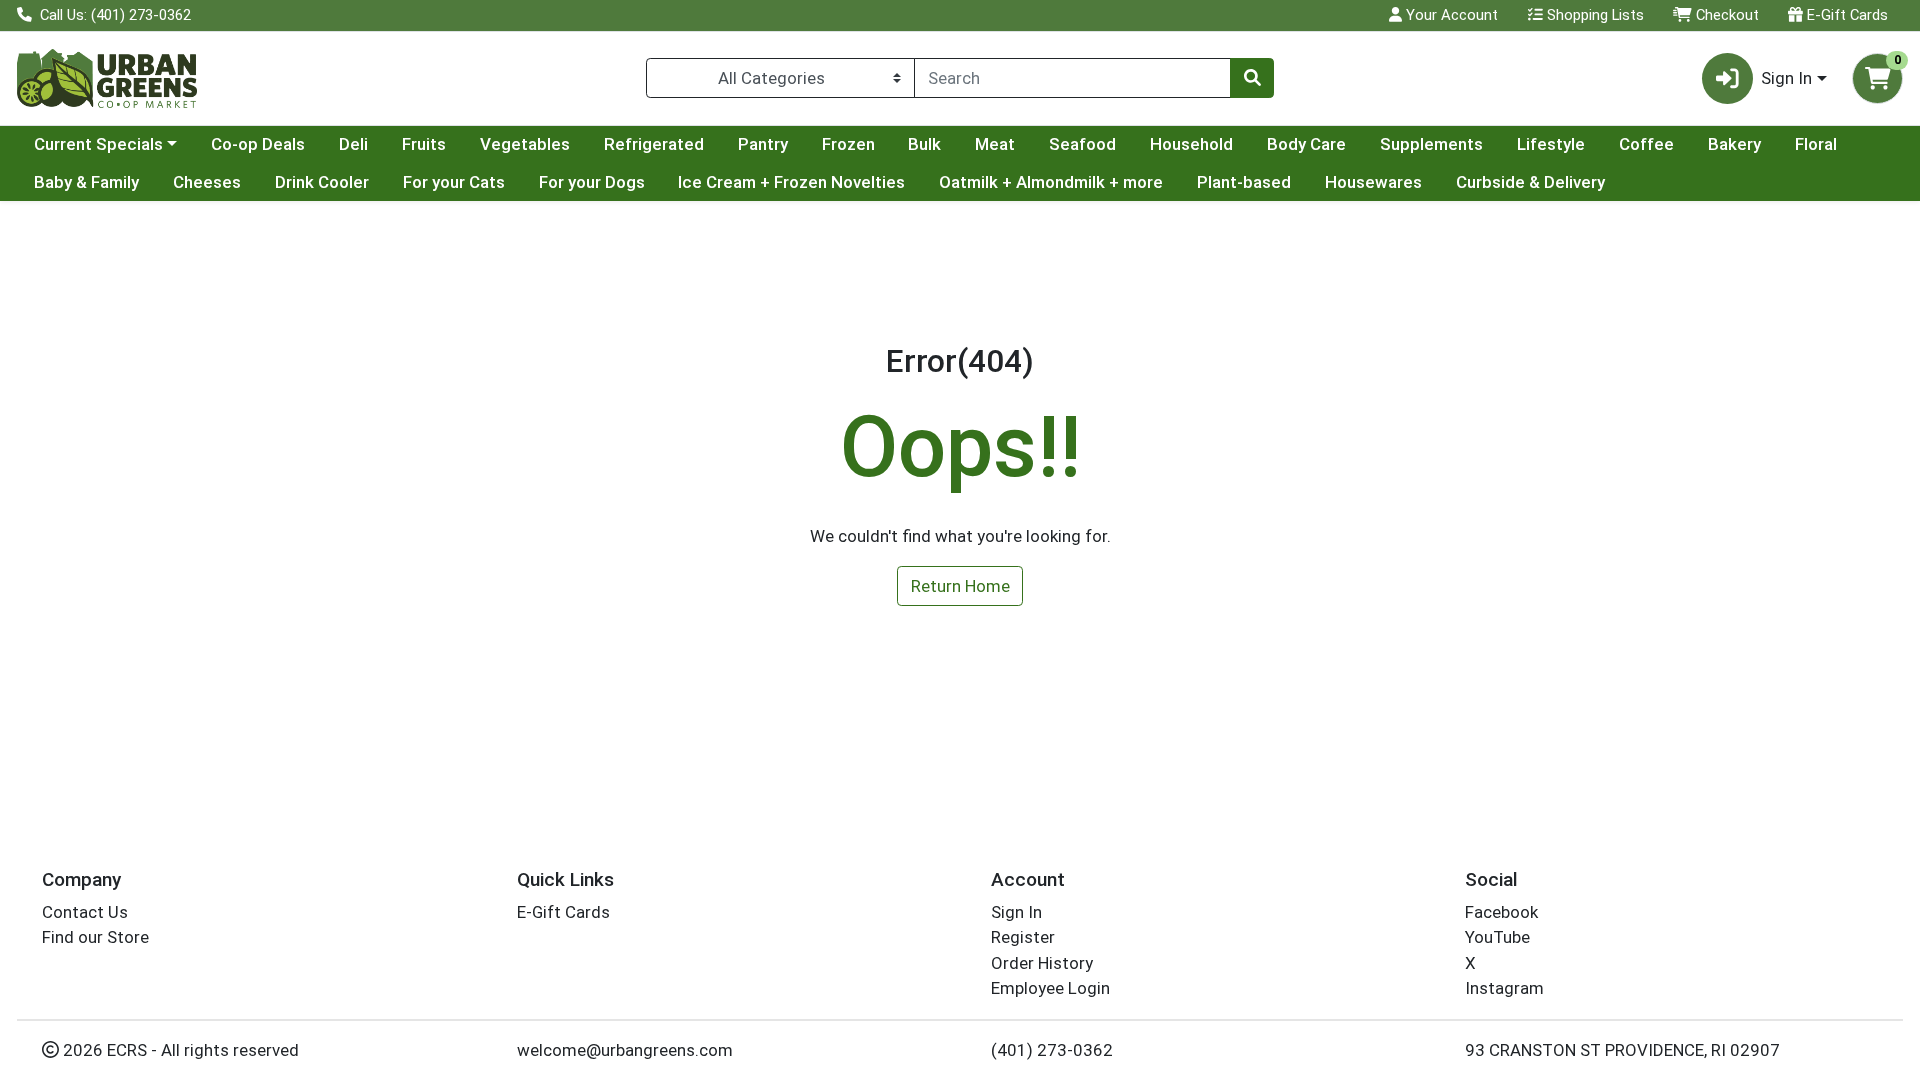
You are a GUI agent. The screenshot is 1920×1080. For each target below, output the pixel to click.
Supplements (1431, 144)
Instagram (1504, 988)
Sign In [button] (1786, 78)
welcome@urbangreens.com (625, 1050)
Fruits (424, 144)
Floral (1816, 144)
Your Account (1450, 15)
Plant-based (1244, 182)
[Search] (1252, 78)
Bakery (1734, 144)
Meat (995, 144)
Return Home (960, 586)
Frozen (848, 144)
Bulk (924, 144)
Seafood (1082, 144)
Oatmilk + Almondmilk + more (1051, 182)
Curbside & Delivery (1530, 182)
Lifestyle (1551, 144)
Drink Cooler (322, 182)
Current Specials (98, 144)
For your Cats (454, 182)
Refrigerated (654, 144)
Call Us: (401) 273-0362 (113, 15)
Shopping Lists (1593, 15)
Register (1023, 937)
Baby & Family (86, 182)
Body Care (1306, 144)
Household (1191, 144)
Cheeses (207, 182)
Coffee (1646, 144)
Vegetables (525, 144)
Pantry (763, 144)
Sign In (1016, 912)
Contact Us (85, 912)
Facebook (1501, 912)
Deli (353, 144)
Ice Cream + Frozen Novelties (791, 182)
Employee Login (1050, 988)
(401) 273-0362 (1052, 1050)
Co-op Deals (258, 144)
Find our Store (95, 937)
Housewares (1373, 182)
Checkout (1725, 15)
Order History (1042, 963)
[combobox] (1072, 78)
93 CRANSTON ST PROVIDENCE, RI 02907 (1622, 1050)
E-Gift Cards (1845, 15)
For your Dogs (592, 182)
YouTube (1497, 937)
